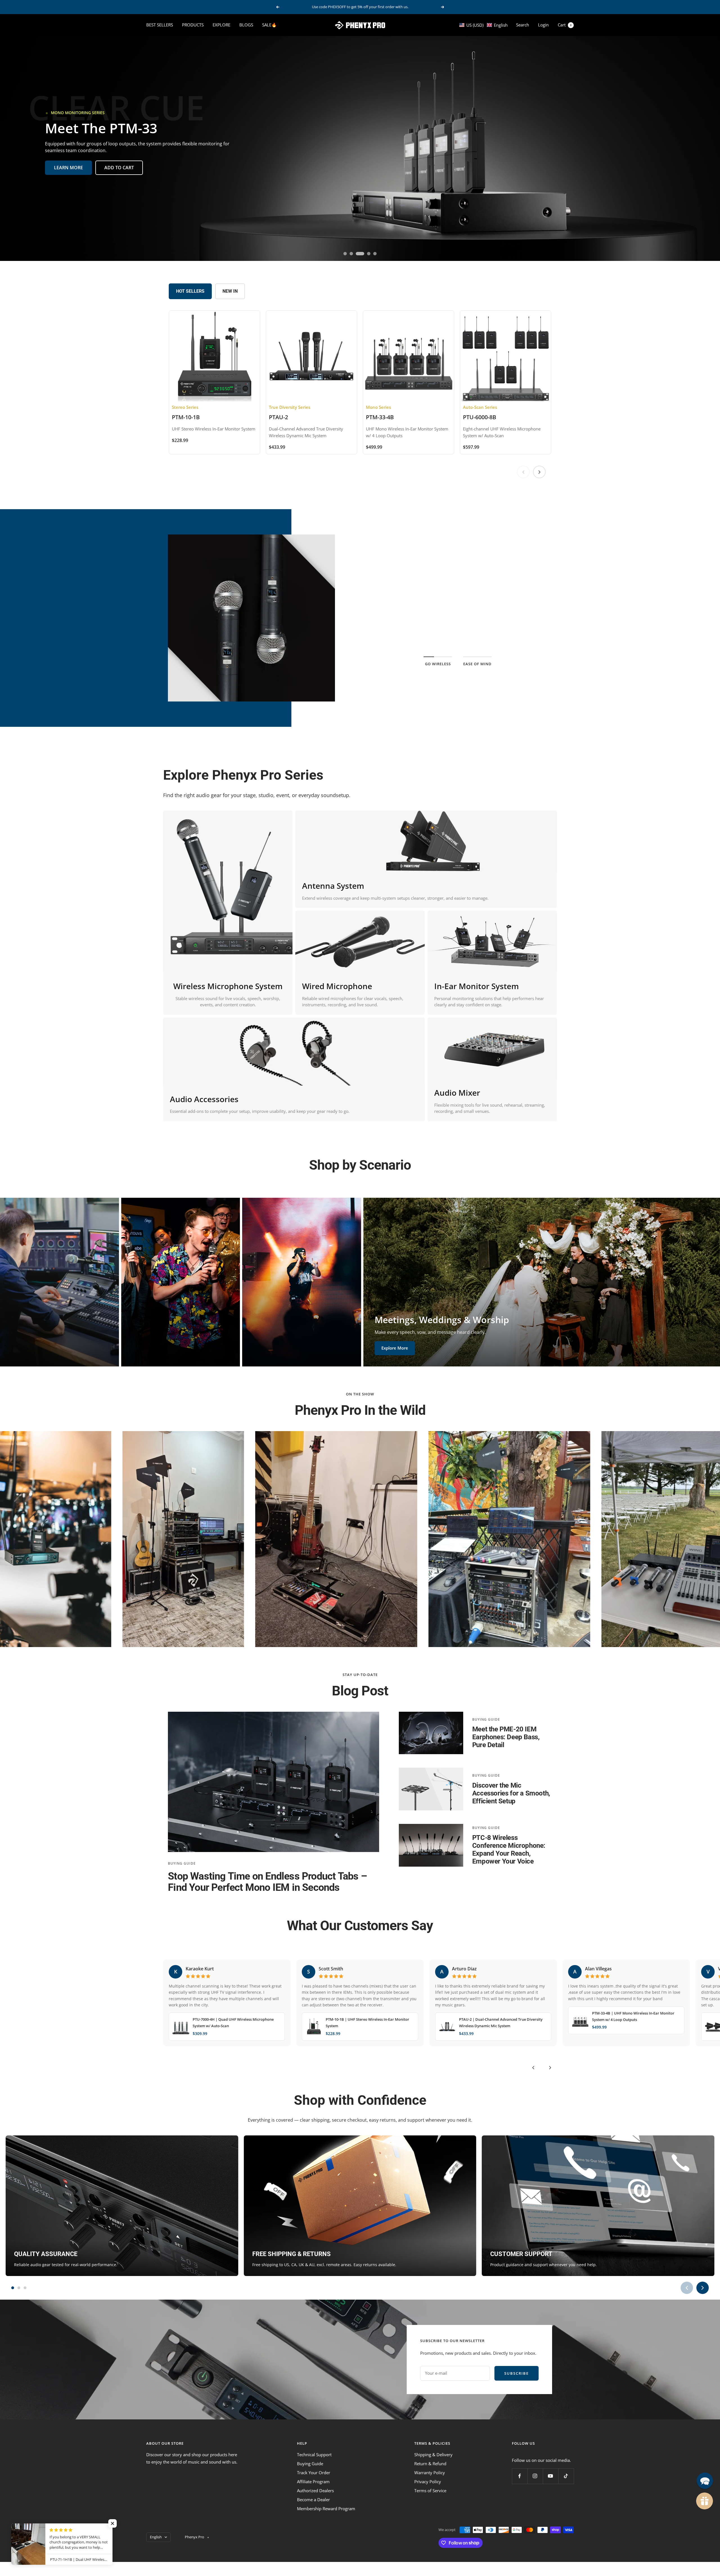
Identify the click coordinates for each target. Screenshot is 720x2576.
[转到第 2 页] (19, 2288)
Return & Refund (430, 2464)
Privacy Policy (428, 2482)
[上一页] (523, 472)
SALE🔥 (269, 25)
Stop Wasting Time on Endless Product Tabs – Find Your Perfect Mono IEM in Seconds (267, 1882)
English (156, 2537)
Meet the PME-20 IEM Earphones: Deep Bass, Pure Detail (506, 1737)
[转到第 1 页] (13, 2288)
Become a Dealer (313, 2500)
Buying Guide (182, 1863)
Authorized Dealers (315, 2491)
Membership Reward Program (326, 2509)
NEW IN (230, 291)
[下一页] (539, 472)
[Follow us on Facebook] (520, 2476)
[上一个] (533, 2068)
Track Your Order (314, 2473)
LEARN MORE (68, 168)
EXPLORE (221, 25)
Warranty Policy (430, 2473)
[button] (483, 25)
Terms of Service (430, 2491)
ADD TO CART (119, 168)
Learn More (458, 636)
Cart (565, 25)
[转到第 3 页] (25, 2288)
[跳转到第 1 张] (346, 254)
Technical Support (314, 2455)
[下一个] (550, 2068)
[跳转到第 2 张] (353, 254)
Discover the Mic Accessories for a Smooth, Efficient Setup (511, 1793)
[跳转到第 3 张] (359, 254)
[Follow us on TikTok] (566, 2476)
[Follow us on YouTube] (551, 2476)
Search (523, 25)
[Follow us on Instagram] (535, 2476)
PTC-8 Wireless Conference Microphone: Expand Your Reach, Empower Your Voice (509, 1849)
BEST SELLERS (160, 25)
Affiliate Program (313, 2482)
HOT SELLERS (190, 291)
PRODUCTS (193, 25)
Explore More (31, 1354)
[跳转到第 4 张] (366, 254)
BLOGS (246, 25)
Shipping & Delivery (433, 2455)
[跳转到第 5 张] (373, 254)
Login (543, 25)
